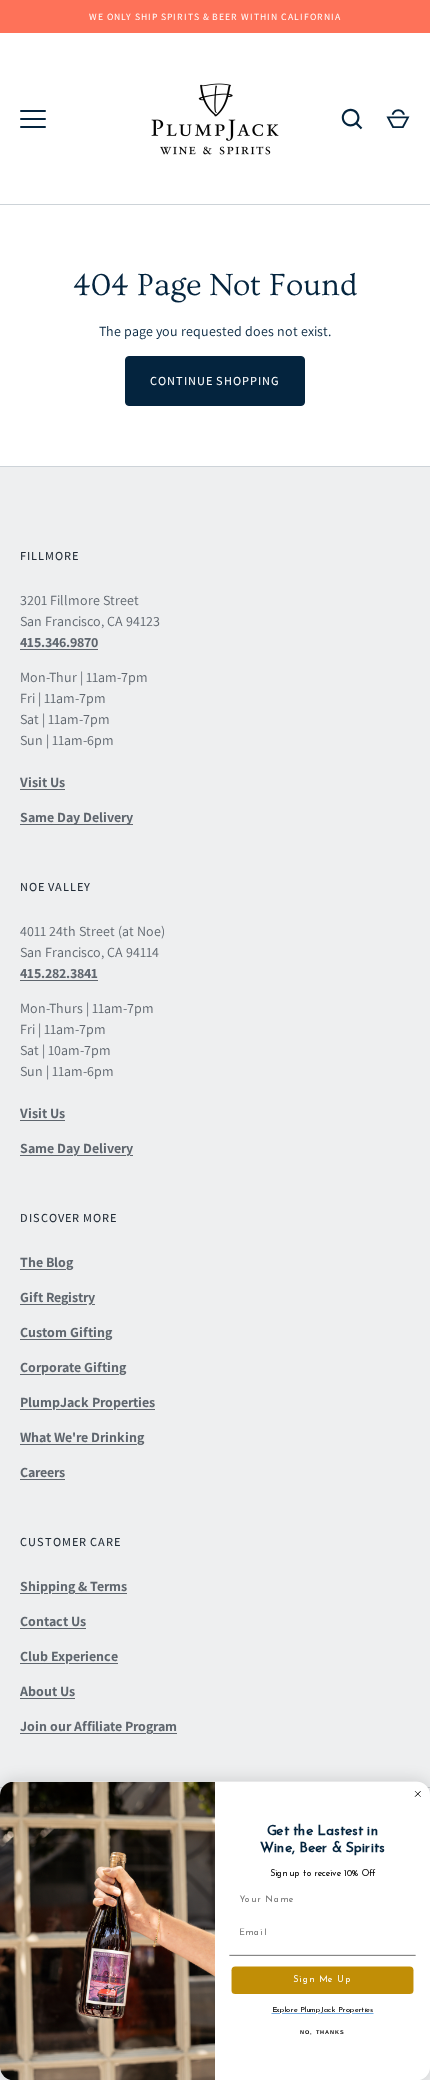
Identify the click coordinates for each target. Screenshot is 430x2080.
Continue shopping (215, 380)
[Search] (352, 119)
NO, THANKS (322, 2032)
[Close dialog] (417, 1793)
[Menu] (33, 119)
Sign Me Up (322, 1980)
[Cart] (398, 119)
